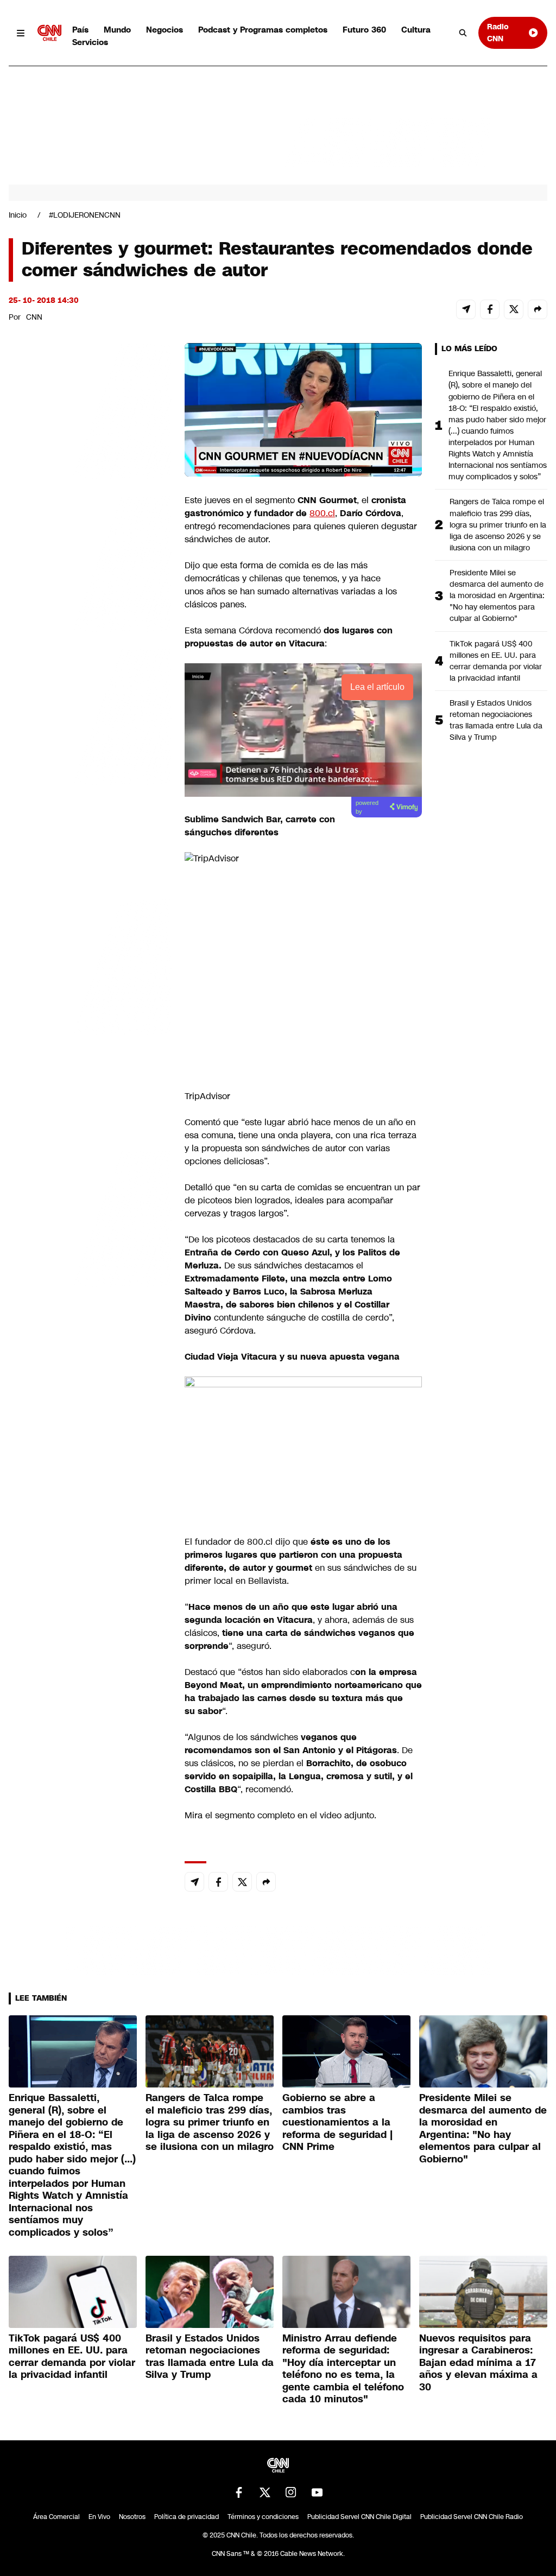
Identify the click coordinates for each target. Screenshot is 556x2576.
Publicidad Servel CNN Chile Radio (472, 2517)
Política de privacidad (187, 2517)
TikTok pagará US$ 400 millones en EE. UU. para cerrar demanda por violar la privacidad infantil (496, 661)
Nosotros (132, 2517)
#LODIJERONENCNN (85, 215)
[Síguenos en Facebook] (239, 2492)
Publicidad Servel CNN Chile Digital (359, 2517)
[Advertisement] (90, 965)
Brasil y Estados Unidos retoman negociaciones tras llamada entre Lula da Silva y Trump (496, 720)
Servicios (90, 42)
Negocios (165, 30)
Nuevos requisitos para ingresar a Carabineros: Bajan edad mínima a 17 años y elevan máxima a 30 (478, 2363)
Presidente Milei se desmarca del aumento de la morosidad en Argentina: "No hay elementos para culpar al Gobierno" (497, 595)
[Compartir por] (538, 309)
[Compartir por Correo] (466, 309)
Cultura (416, 30)
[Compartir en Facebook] (490, 309)
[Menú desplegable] (21, 33)
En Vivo (99, 2517)
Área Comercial (56, 2517)
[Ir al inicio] (49, 33)
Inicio (18, 215)
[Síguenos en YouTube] (317, 2492)
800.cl (322, 513)
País (80, 30)
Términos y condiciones (263, 2517)
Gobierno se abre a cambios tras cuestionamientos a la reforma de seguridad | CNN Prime (337, 2122)
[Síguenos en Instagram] (291, 2492)
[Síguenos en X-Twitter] (265, 2492)
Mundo (117, 30)
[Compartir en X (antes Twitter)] (514, 309)
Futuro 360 (364, 30)
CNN (34, 317)
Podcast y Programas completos (263, 30)
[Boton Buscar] (463, 33)
